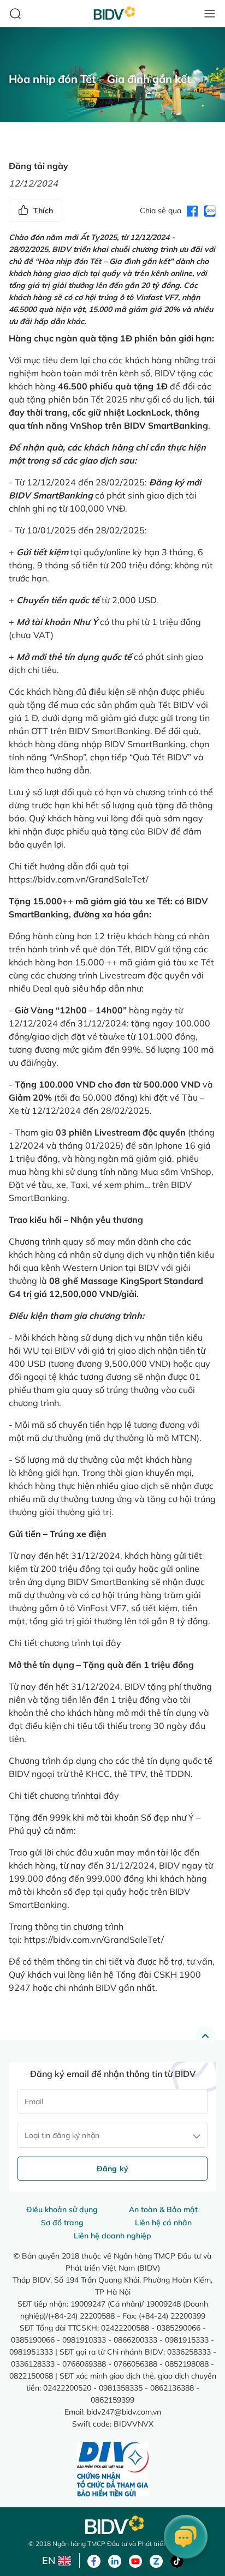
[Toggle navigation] (210, 14)
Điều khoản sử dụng (62, 2209)
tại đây (107, 1643)
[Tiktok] (177, 2560)
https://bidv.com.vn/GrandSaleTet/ (79, 879)
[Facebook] (94, 2560)
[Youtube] (135, 2560)
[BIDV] (112, 2525)
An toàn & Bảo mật (163, 2209)
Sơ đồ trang (62, 2223)
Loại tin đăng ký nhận (62, 2135)
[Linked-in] (115, 2560)
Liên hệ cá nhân (163, 2223)
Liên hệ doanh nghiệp (112, 2236)
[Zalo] (156, 2560)
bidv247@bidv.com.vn (124, 2412)
